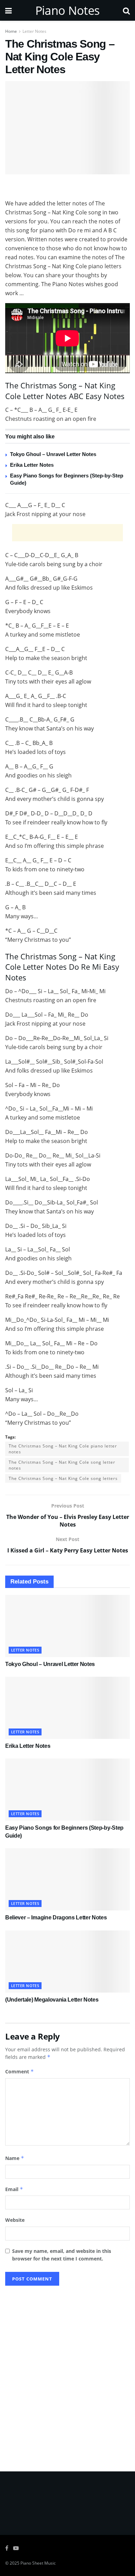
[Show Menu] (8, 10)
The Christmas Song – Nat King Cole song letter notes (62, 1465)
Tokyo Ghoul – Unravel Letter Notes (53, 454)
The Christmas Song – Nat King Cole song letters (63, 1478)
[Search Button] (126, 10)
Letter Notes (34, 31)
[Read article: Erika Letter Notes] (67, 1708)
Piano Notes (67, 10)
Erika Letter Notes (32, 465)
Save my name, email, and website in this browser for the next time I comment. (62, 2255)
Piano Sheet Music (38, 2563)
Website (15, 2220)
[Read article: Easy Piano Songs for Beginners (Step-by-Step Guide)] (67, 1790)
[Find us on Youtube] (16, 2548)
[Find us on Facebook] (7, 2548)
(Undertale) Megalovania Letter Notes (52, 2000)
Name (15, 2158)
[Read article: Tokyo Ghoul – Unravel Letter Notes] (67, 1626)
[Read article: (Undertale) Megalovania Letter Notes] (67, 1962)
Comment (20, 2071)
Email (14, 2189)
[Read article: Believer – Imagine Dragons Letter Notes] (67, 1879)
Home (11, 31)
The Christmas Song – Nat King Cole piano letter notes (63, 1449)
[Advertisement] (67, 188)
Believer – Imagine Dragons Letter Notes (56, 1918)
